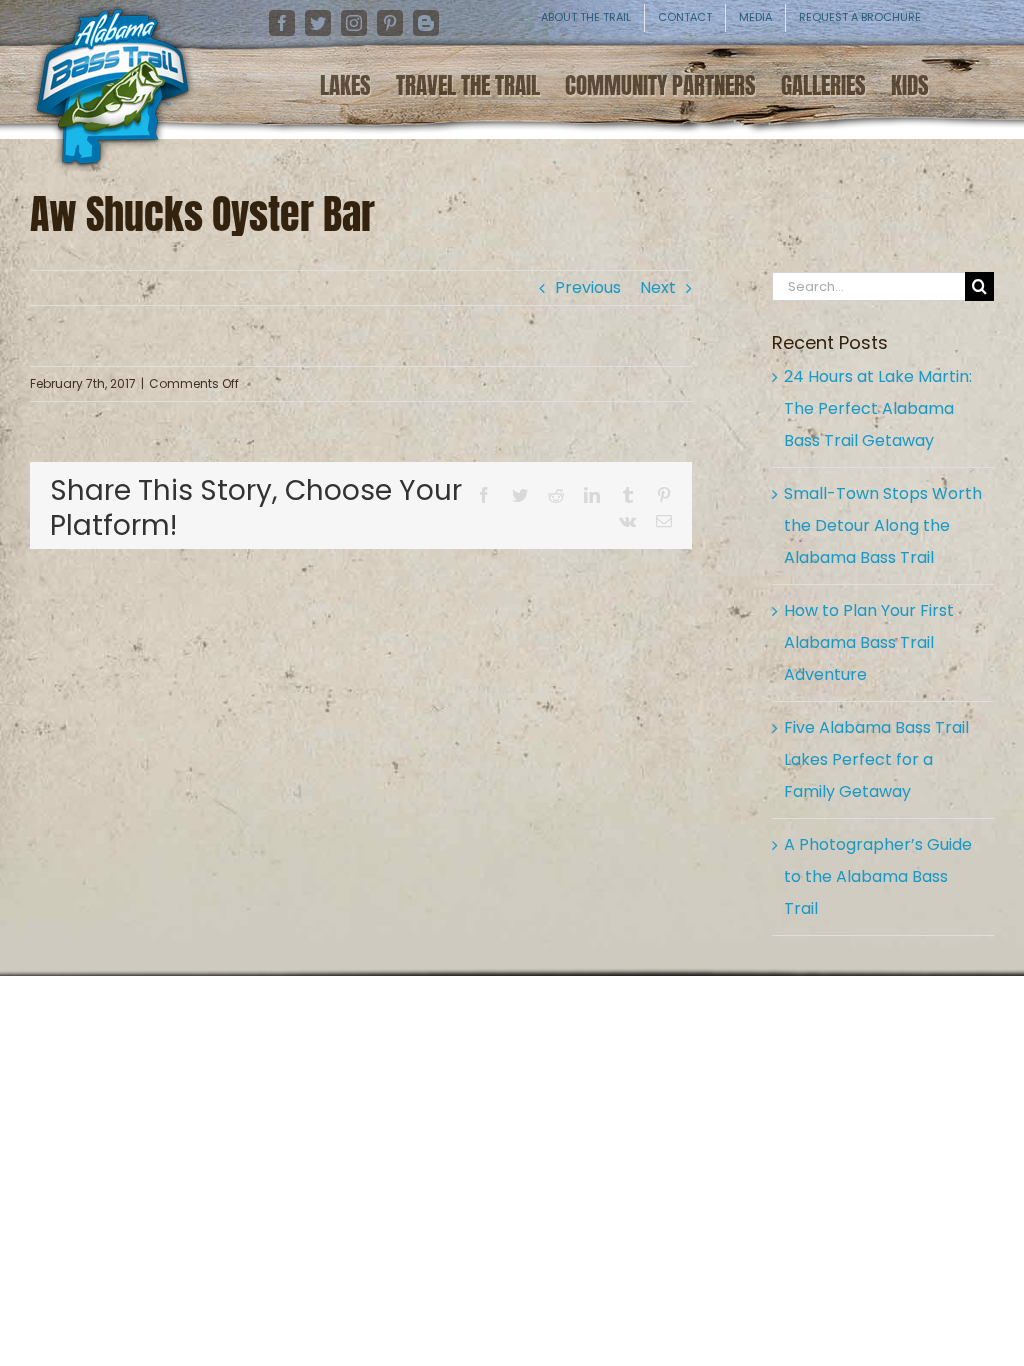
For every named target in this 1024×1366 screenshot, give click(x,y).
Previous (588, 287)
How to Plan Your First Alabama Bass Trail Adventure (869, 642)
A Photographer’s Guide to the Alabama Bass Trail (878, 876)
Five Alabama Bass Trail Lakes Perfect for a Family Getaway (876, 759)
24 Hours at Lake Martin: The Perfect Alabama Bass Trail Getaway (878, 408)
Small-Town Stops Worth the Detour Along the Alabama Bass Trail (883, 525)
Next (658, 287)
